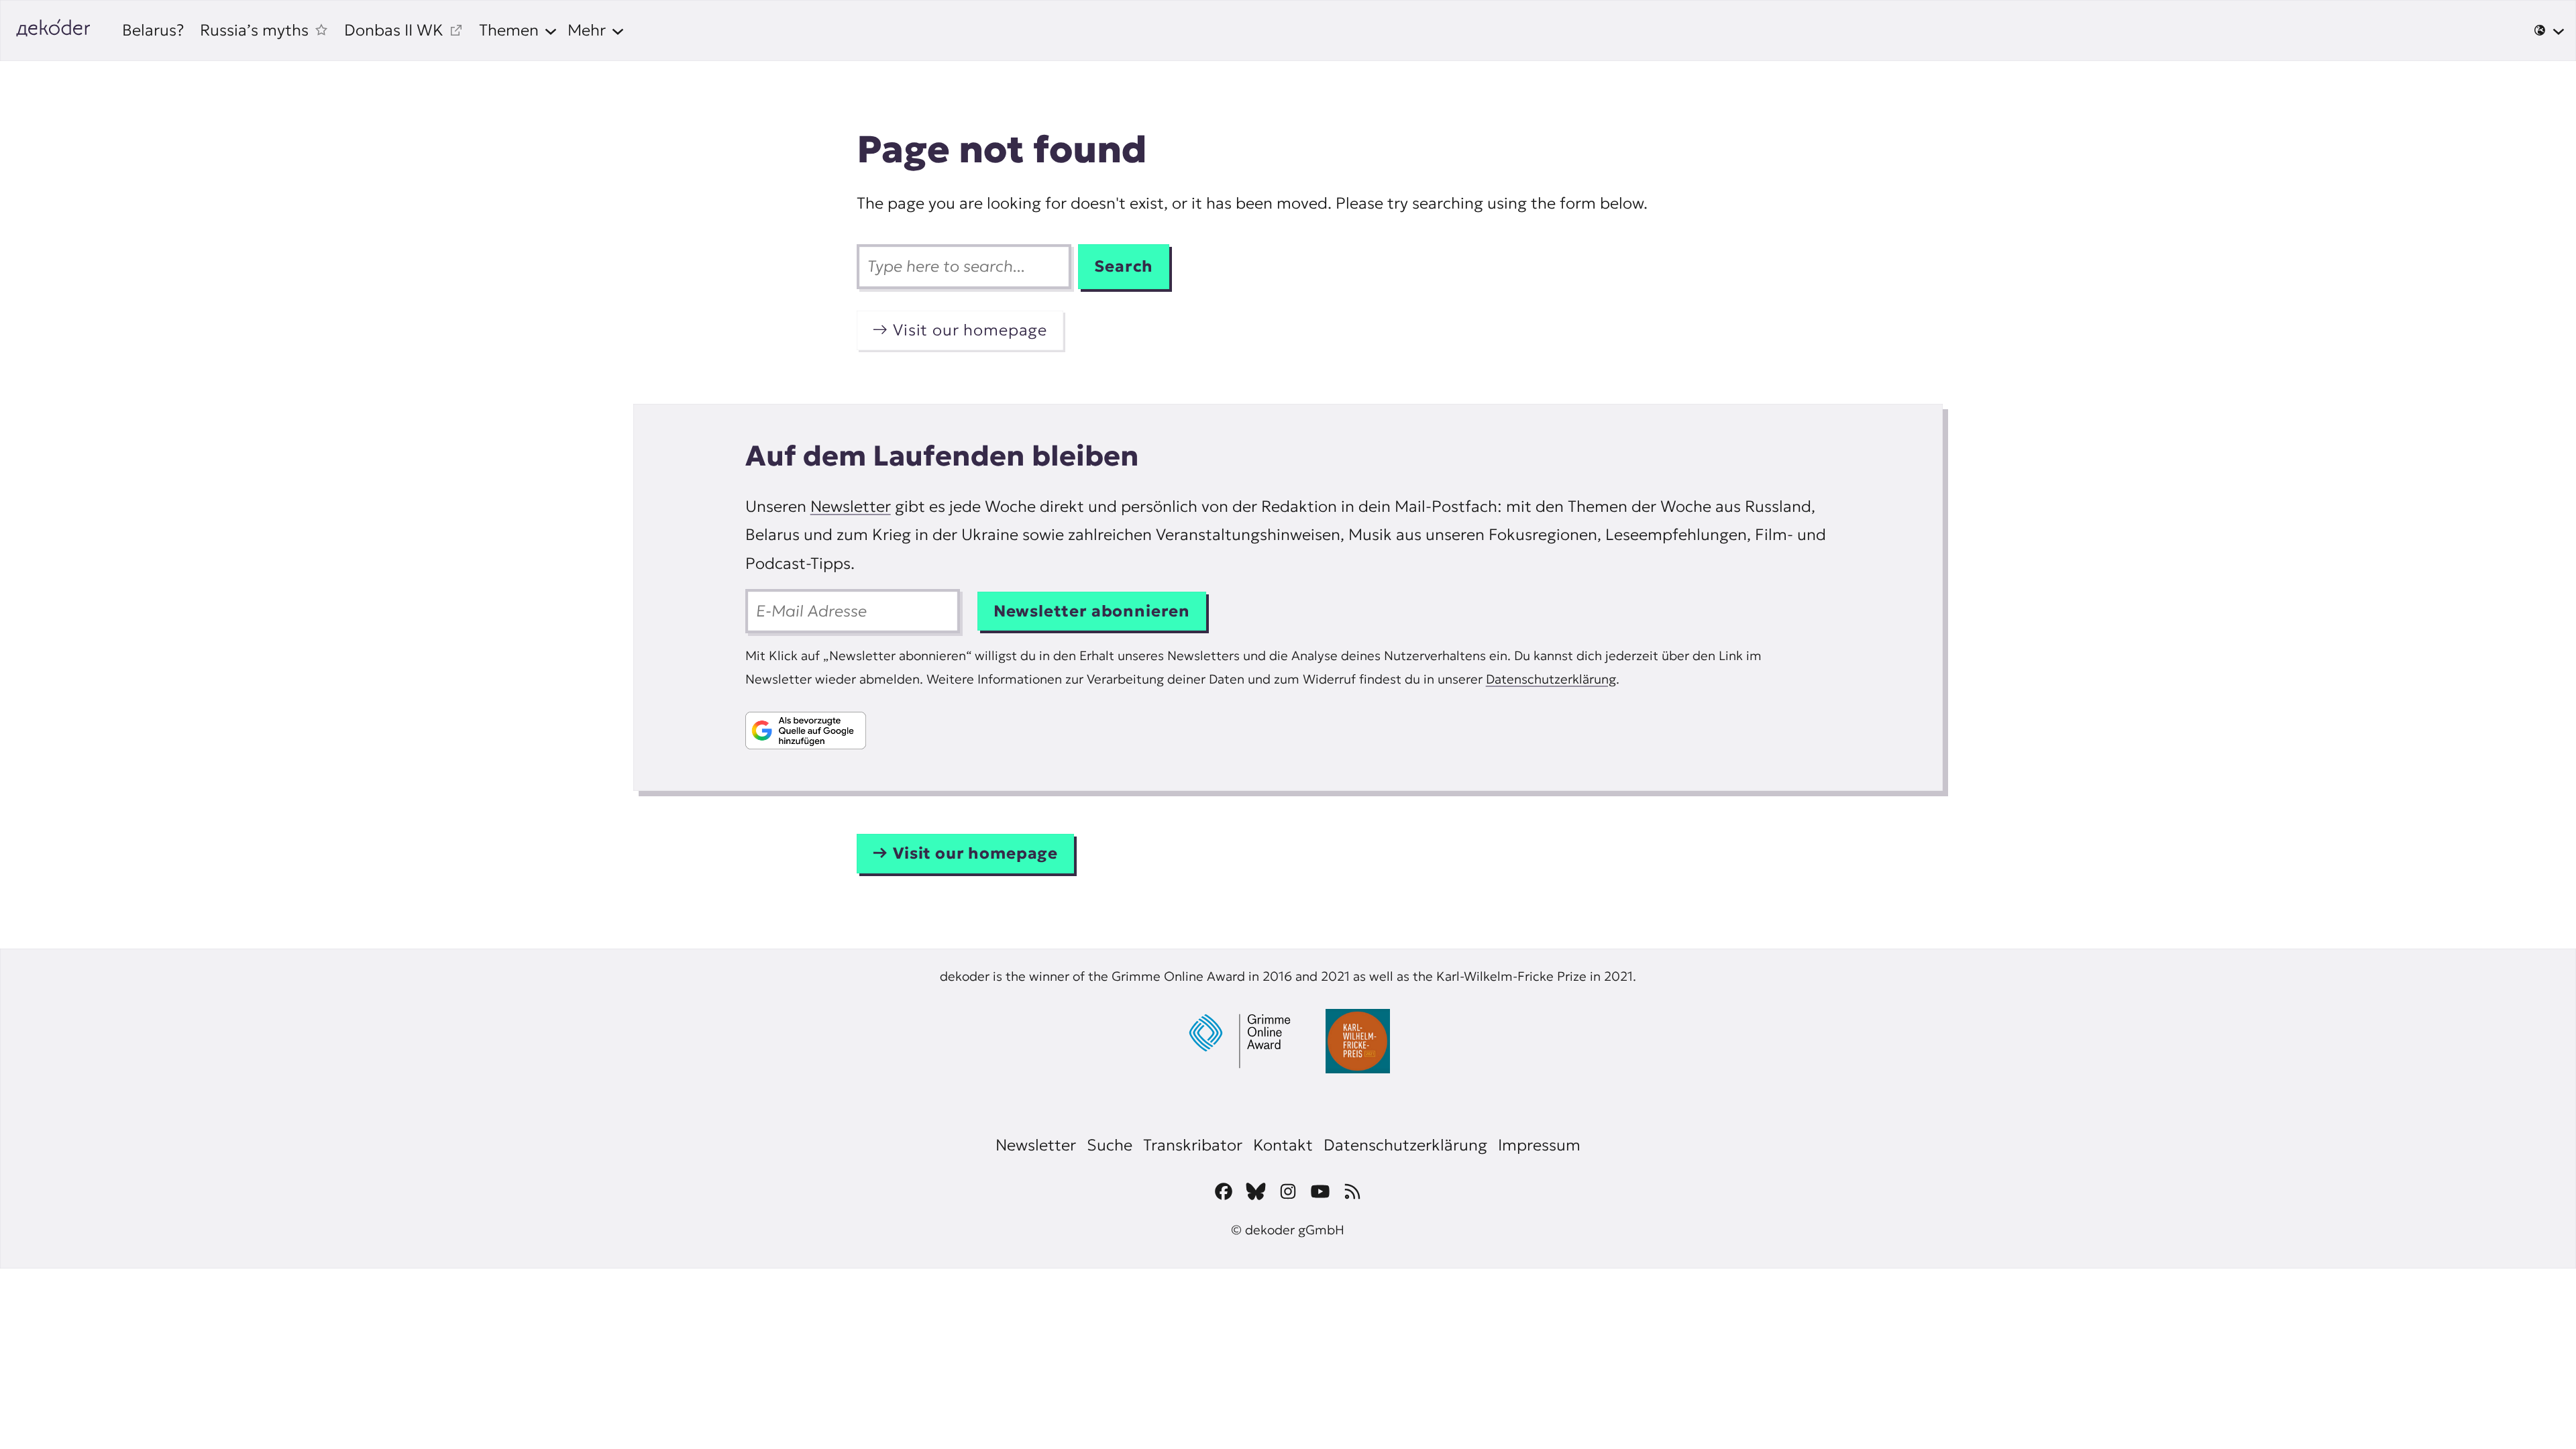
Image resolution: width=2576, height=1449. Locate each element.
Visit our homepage (970, 330)
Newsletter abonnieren (1092, 611)
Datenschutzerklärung (1551, 679)
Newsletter (851, 506)
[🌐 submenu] (2549, 30)
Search (1124, 266)
